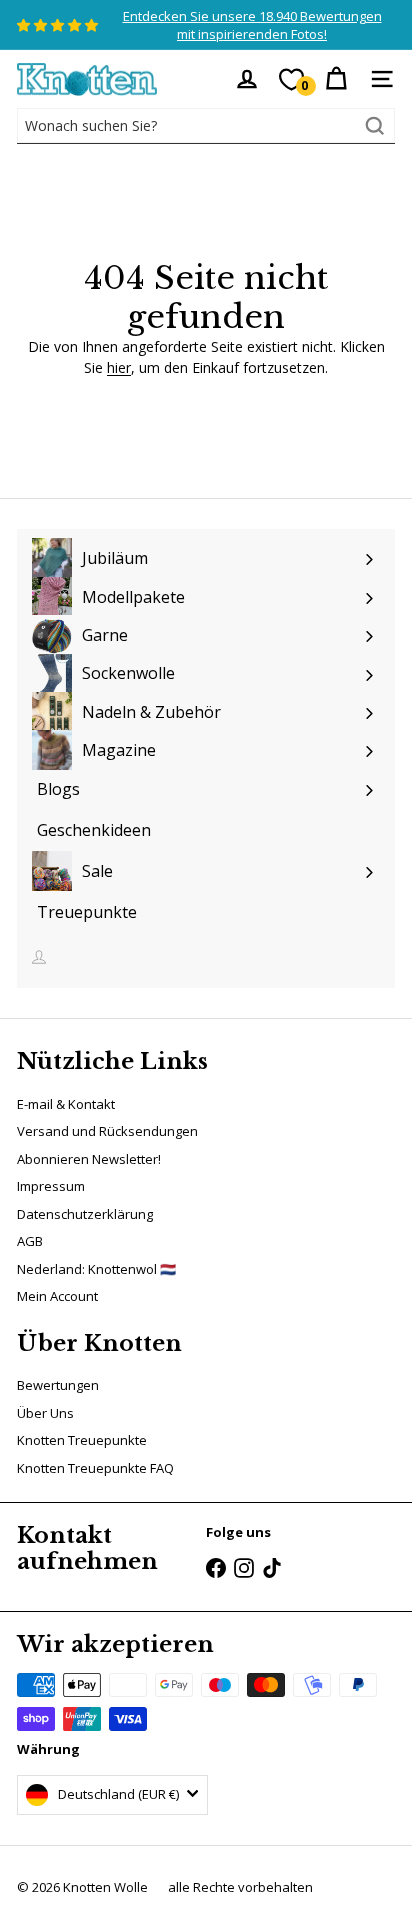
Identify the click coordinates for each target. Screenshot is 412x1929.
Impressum (51, 1186)
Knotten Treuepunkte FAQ (95, 1468)
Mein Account (57, 1296)
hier (119, 367)
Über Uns (45, 1413)
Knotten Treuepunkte (82, 1440)
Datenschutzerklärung (85, 1214)
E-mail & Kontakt (66, 1104)
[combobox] (206, 126)
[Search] (375, 126)
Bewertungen (58, 1385)
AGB (30, 1241)
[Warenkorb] (336, 79)
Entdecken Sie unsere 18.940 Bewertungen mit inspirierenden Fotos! (252, 25)
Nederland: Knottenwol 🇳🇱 (96, 1269)
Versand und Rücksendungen (107, 1131)
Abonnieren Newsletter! (89, 1159)
